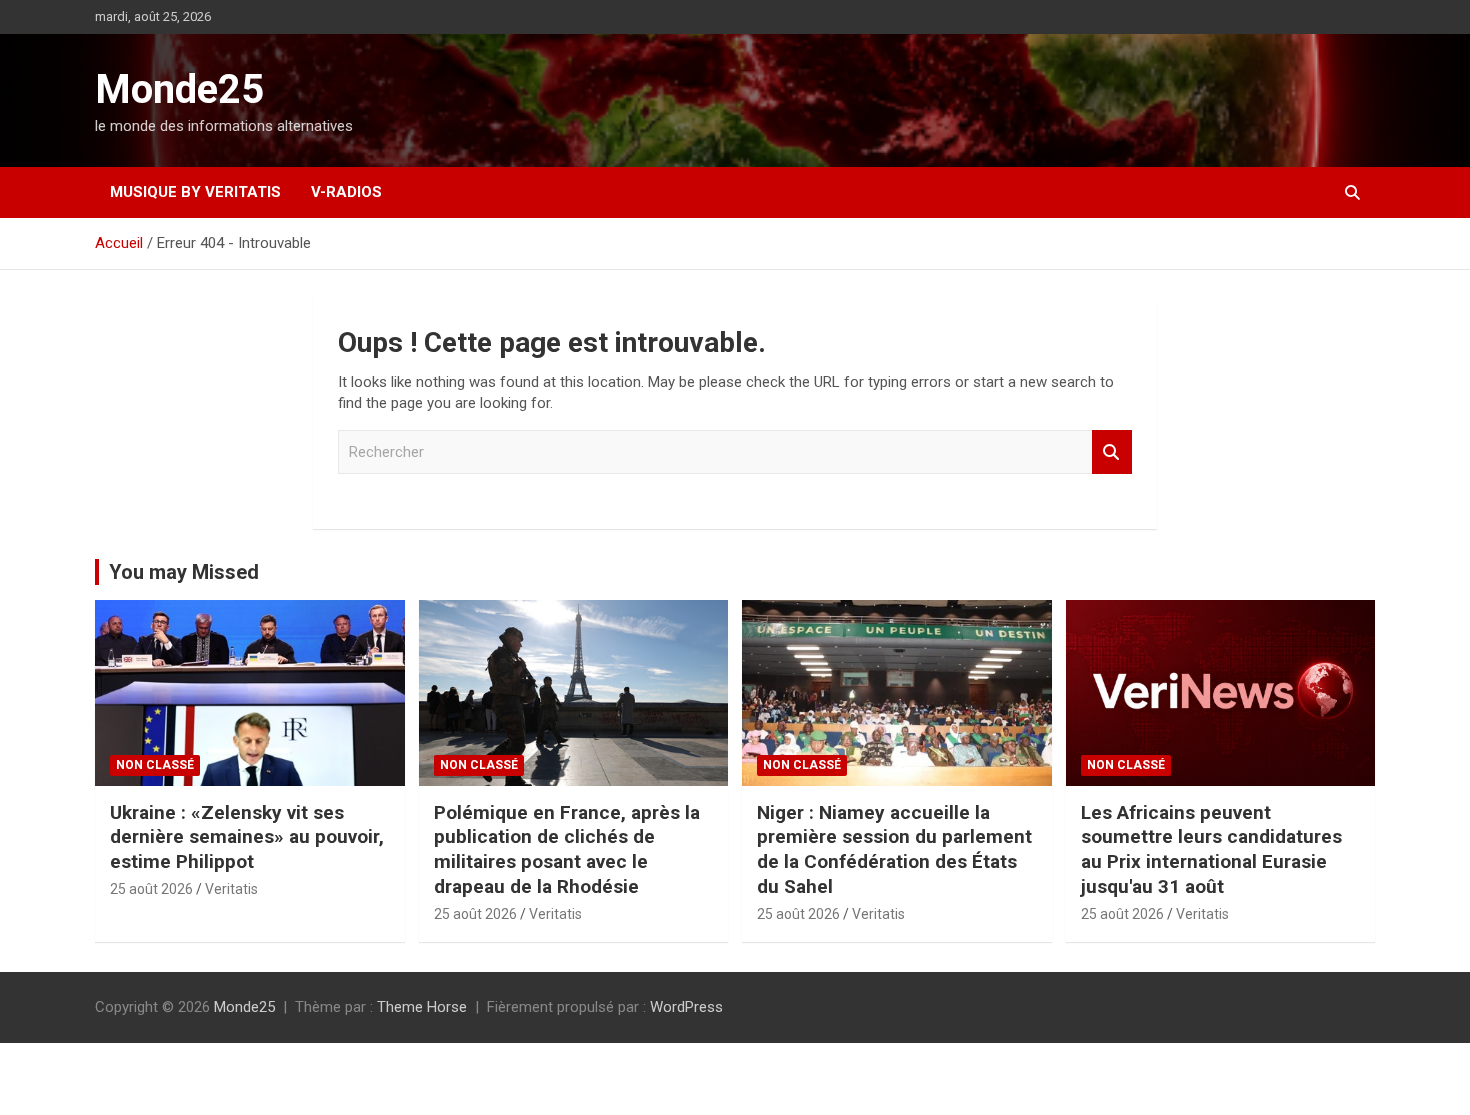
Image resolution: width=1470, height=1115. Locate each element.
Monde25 (179, 89)
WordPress (686, 1007)
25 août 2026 (151, 889)
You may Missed (184, 572)
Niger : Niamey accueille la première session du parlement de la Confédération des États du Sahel (894, 849)
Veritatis (231, 889)
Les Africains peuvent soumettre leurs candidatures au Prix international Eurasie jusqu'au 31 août (1211, 849)
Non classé (155, 765)
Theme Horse (422, 1007)
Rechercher (1112, 452)
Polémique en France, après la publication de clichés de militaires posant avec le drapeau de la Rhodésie (567, 849)
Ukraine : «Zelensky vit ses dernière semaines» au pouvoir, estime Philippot (247, 837)
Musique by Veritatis (195, 192)
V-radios (346, 192)
